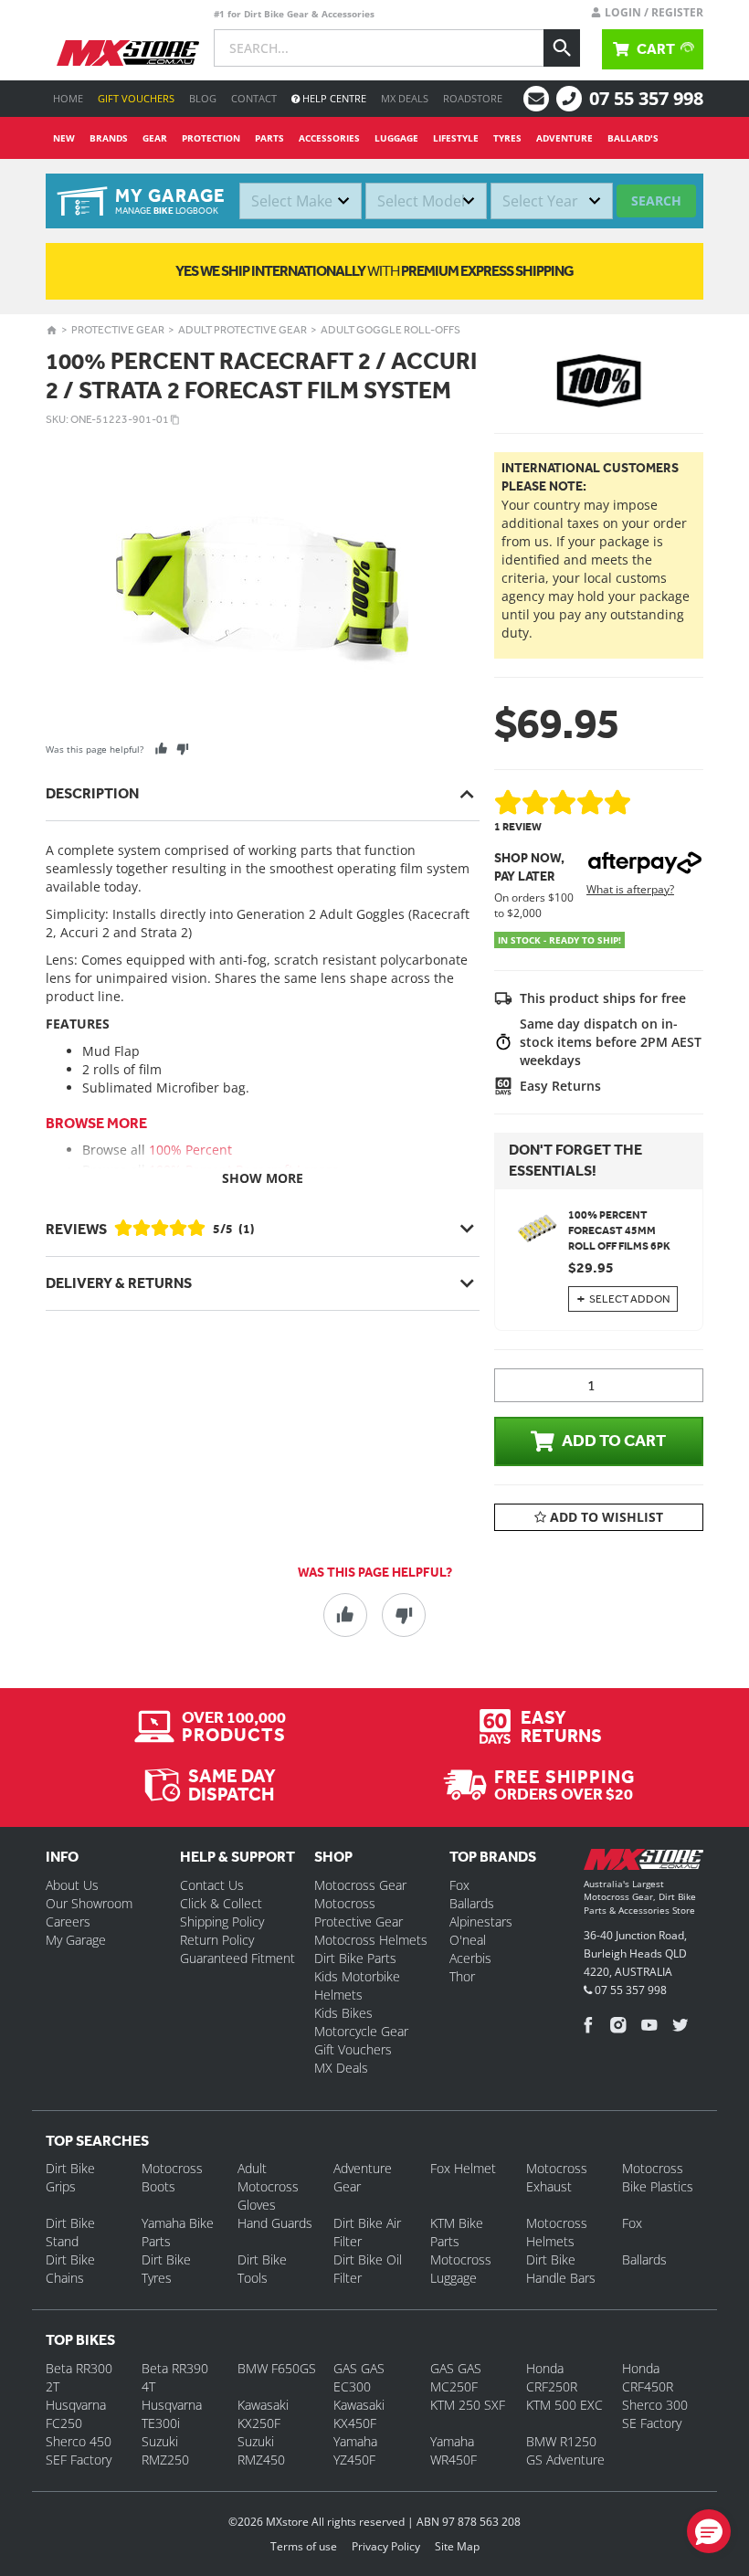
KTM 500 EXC (564, 2405)
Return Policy (217, 1940)
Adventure (564, 138)
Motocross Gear (360, 1885)
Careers (68, 1921)
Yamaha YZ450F (355, 2450)
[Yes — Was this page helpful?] (161, 749)
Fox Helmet (463, 2168)
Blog (203, 98)
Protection (211, 138)
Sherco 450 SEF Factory (79, 2450)
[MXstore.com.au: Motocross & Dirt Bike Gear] (128, 53)
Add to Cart (614, 1441)
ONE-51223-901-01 (120, 419)
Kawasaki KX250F (263, 2414)
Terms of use (304, 2546)
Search (656, 201)
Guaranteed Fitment (237, 1958)
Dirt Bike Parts (355, 1958)
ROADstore (473, 98)
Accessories (329, 138)
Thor (462, 1976)
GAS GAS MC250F (456, 2377)
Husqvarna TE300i (172, 2414)
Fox (459, 1885)
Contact (254, 98)
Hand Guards (275, 2223)
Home (68, 98)
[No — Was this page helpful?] (182, 749)
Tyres (507, 138)
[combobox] (301, 201)
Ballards (472, 1903)
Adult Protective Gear (243, 330)
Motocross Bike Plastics (658, 2177)
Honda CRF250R (552, 2377)
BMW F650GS (277, 2368)
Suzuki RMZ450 (261, 2450)
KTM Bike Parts (457, 2232)
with (374, 271)
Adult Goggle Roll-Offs (390, 330)
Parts (269, 138)
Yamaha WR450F (454, 2450)
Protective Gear (118, 330)
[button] (709, 2531)
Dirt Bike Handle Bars (561, 2269)
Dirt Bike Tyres (166, 2269)
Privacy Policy (386, 2546)
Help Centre (333, 98)
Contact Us (212, 1885)
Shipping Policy (222, 1921)
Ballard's (633, 138)
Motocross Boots (172, 2177)
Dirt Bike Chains (70, 2269)
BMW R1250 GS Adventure (565, 2450)
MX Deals (405, 98)
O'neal (468, 1940)
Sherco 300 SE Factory (655, 2414)
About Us (72, 1885)
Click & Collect (221, 1903)
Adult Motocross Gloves (268, 2186)
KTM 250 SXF (468, 2405)
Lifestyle (456, 138)
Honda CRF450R (648, 2377)
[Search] (562, 48)
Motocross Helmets (371, 1940)
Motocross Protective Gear (359, 1912)
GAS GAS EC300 (359, 2377)
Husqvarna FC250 (76, 2414)
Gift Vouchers (136, 98)
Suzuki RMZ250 (165, 2450)
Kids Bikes (343, 2013)
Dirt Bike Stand (70, 2232)
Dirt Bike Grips (70, 2177)
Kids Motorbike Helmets (357, 1985)
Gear (155, 138)
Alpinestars (481, 1921)
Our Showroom (89, 1903)
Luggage (396, 138)
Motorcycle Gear (361, 2031)
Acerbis (470, 1958)
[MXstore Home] (644, 1863)
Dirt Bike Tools (262, 2269)
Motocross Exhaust (557, 2177)
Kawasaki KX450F (359, 2414)
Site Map (457, 2546)
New (64, 138)
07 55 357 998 (646, 98)
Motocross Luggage (461, 2269)
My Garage (76, 1940)
